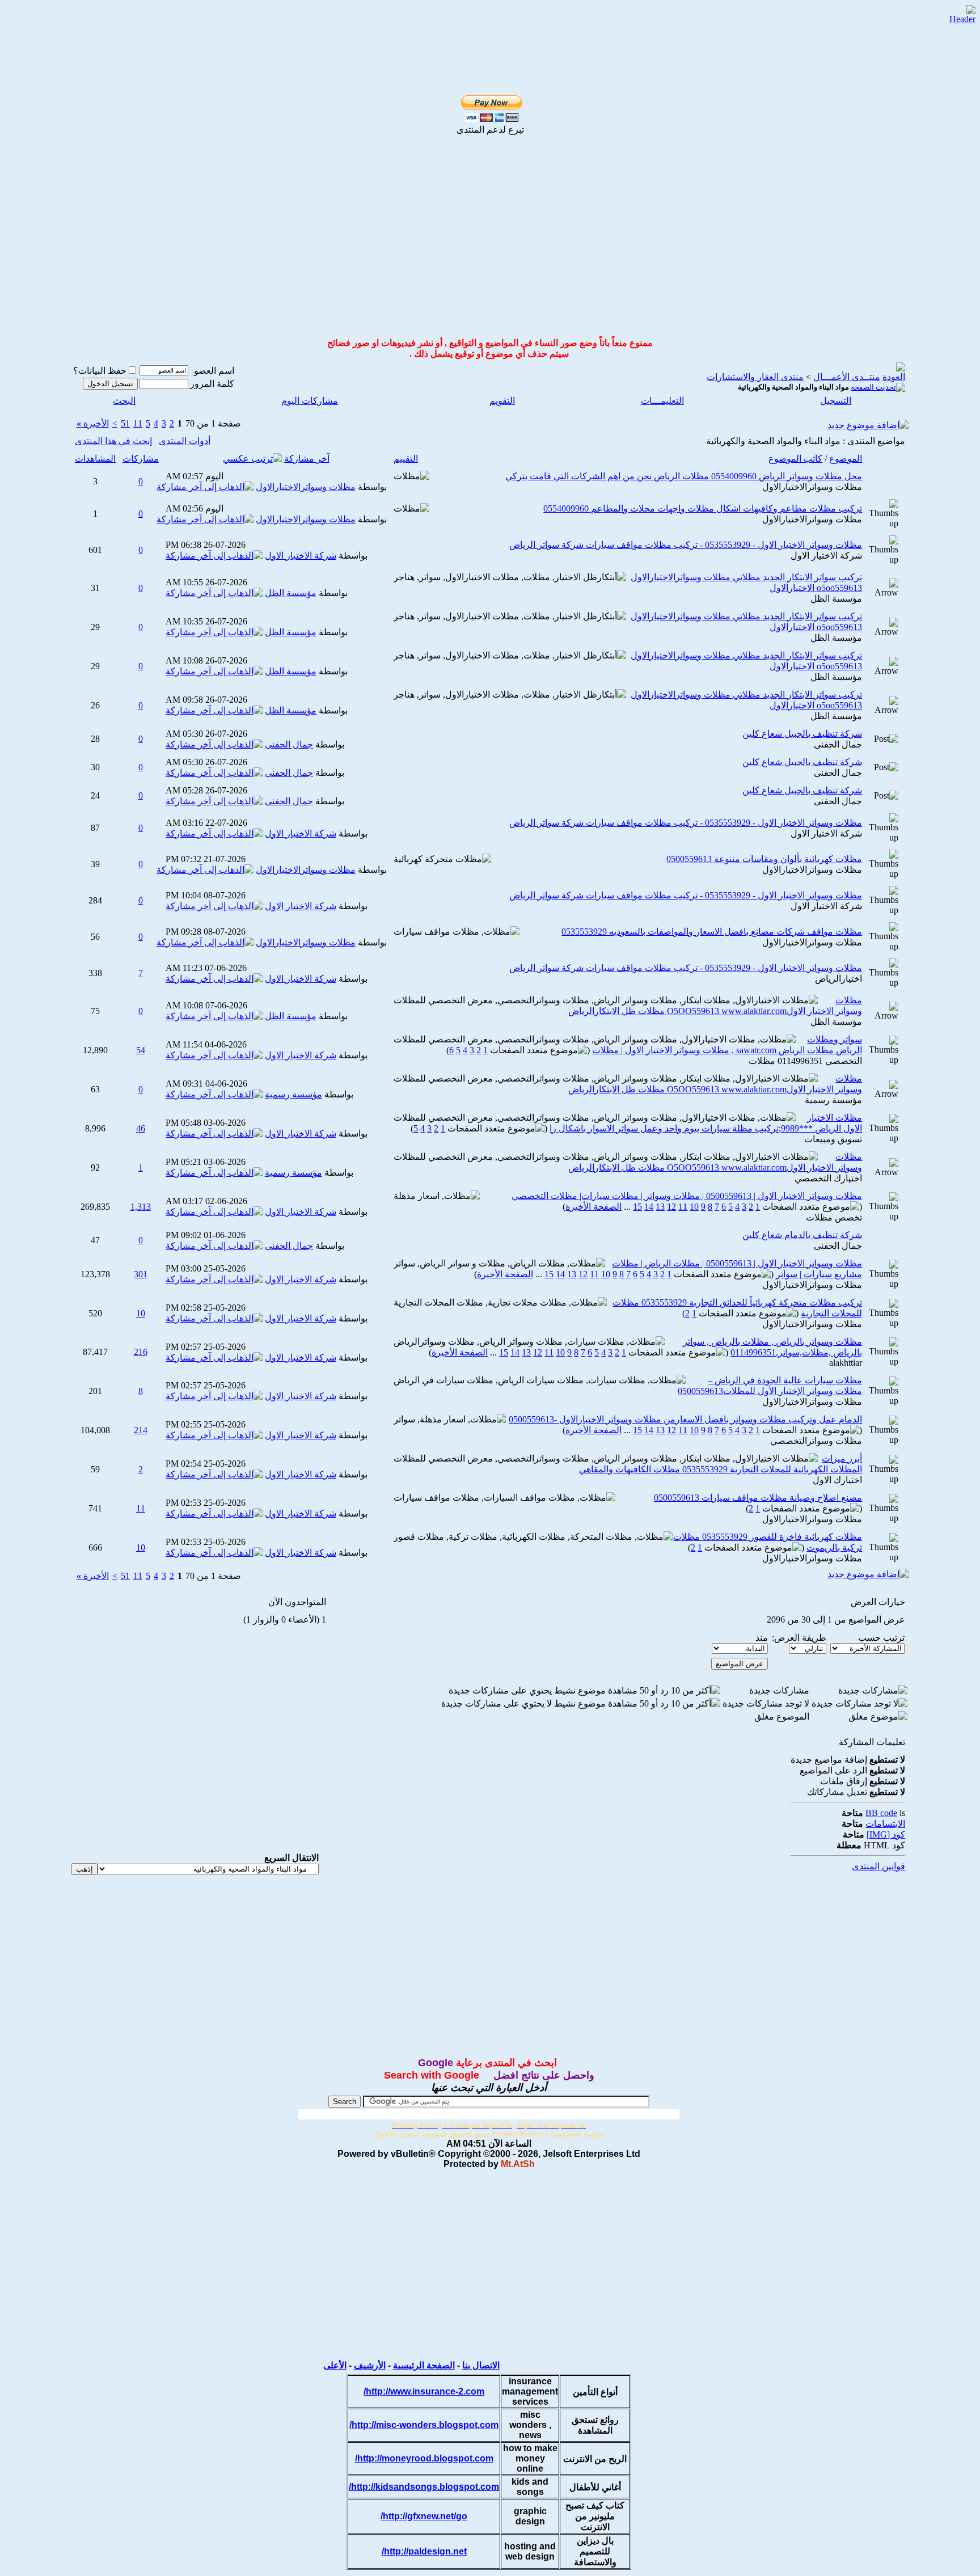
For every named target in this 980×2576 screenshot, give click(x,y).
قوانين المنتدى (878, 1866)
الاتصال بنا (481, 2365)
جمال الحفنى (838, 744)
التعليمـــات (662, 401)
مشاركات (141, 459)
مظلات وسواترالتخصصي (816, 1441)
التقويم (502, 401)
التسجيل (836, 401)
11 (138, 423)
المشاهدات (95, 459)
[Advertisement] (477, 24)
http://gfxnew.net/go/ (424, 2516)
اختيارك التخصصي (828, 1178)
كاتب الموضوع (795, 459)
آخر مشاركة (307, 459)
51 (125, 423)
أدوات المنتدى (185, 441)
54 (141, 1050)
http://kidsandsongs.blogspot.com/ (424, 2487)
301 (141, 1274)
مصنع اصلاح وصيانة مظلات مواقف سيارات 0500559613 (758, 1498)
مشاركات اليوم (310, 401)
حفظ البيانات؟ (100, 371)
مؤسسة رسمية (833, 1100)
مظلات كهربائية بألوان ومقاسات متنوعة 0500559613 (764, 859)
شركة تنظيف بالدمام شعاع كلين (802, 1235)
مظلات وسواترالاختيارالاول (812, 487)
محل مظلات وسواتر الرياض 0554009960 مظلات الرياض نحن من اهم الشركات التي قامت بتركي (684, 476)
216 (141, 1352)
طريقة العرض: (799, 1638)
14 (649, 1207)
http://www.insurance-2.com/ (424, 2391)
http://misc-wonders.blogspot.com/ (424, 2425)
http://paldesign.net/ (424, 2551)
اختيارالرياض (839, 979)
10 (694, 1207)
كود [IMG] (886, 1834)
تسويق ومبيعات (833, 1139)
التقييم (406, 459)
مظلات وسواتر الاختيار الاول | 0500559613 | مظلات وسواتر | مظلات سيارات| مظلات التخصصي (687, 1196)
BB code (881, 1813)
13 (660, 1207)
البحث (124, 401)
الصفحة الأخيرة (594, 1207)
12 (671, 1207)
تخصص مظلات (834, 1217)
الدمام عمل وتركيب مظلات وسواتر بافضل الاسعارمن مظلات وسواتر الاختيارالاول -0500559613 (685, 1419)
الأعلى (335, 2365)
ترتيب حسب (881, 1638)
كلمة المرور (212, 384)
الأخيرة (93, 423)
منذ (762, 1638)
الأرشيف (370, 2365)
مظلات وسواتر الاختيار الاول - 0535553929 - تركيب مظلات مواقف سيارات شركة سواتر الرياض (686, 545)
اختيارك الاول (837, 1480)
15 (637, 1207)
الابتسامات (885, 1824)
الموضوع (846, 459)
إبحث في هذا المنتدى (113, 441)
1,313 (141, 1207)
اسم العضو (214, 371)
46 (141, 1128)
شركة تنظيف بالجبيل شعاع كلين (802, 734)
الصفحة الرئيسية (424, 2365)
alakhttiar (846, 1363)
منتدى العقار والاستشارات (755, 377)
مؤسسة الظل (836, 599)
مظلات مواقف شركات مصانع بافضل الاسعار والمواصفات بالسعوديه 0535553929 (712, 932)
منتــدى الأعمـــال (847, 377)
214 (141, 1430)
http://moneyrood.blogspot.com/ (424, 2458)
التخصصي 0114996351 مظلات (805, 1061)
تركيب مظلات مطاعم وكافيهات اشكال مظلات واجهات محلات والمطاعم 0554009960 (703, 508)
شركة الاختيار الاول (826, 556)
